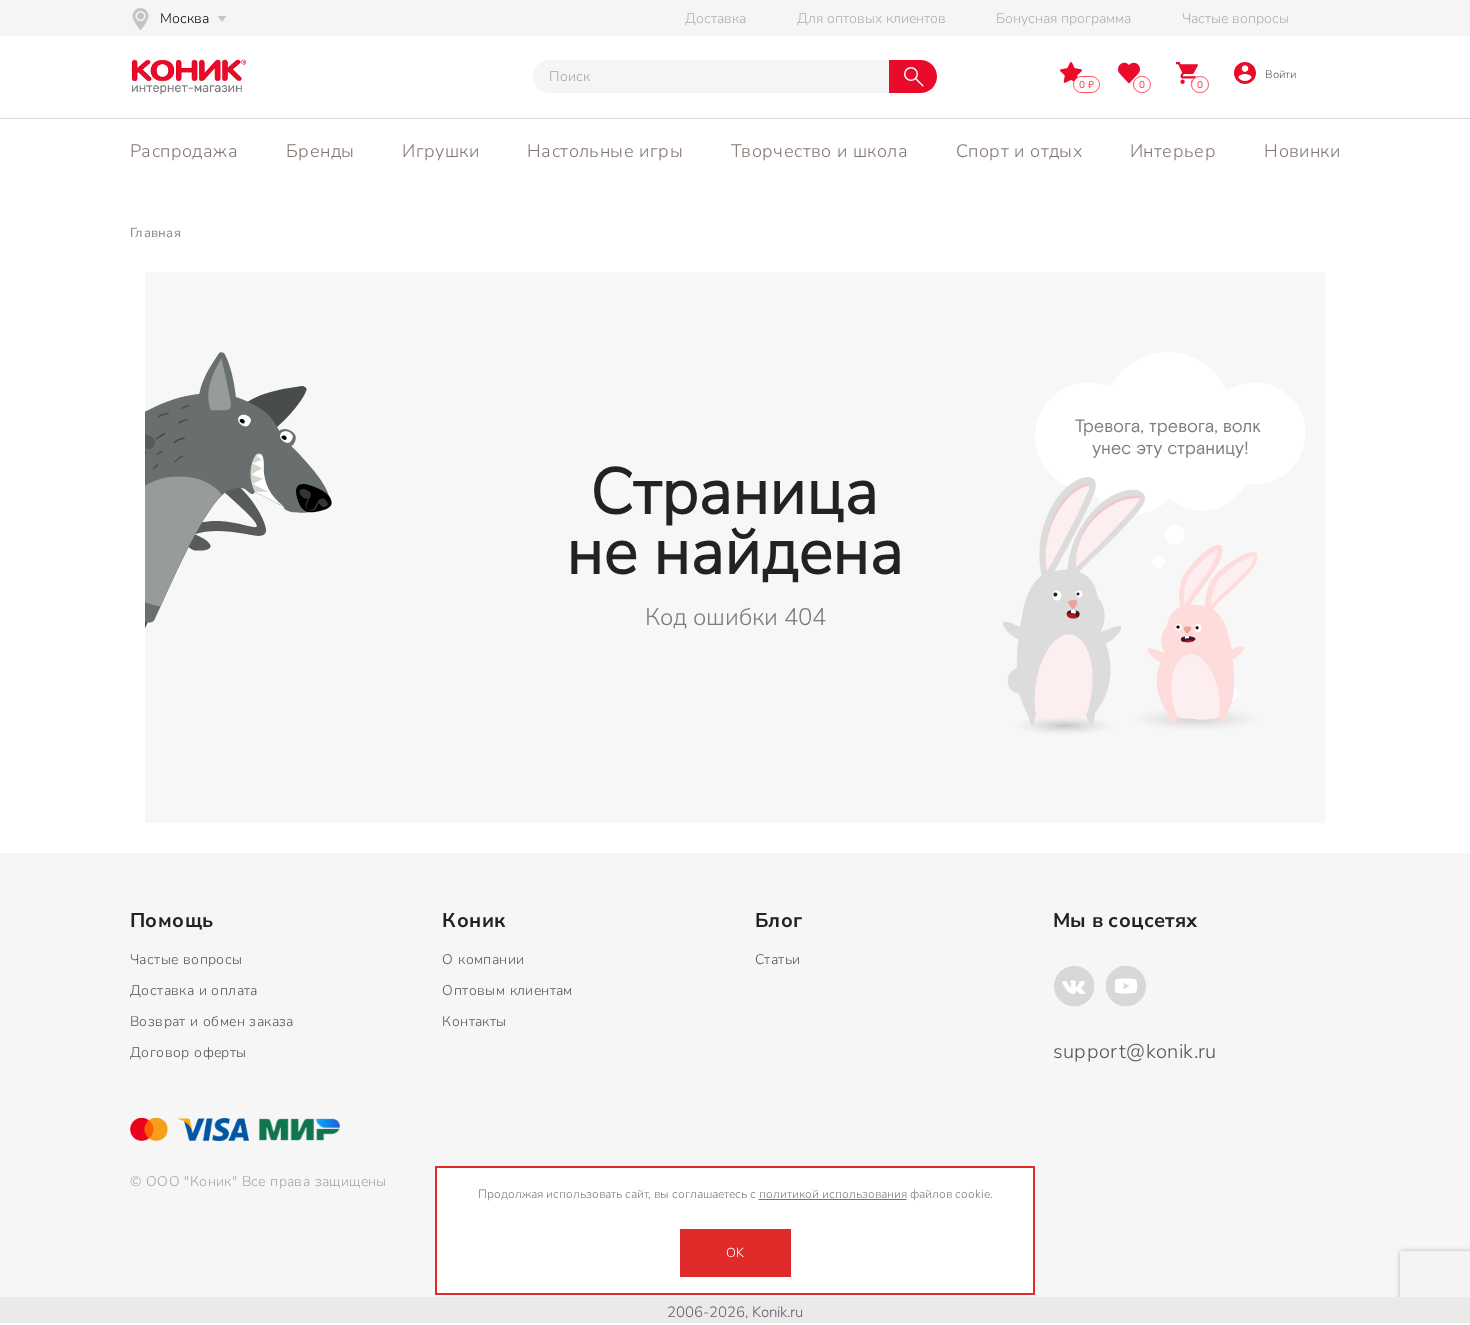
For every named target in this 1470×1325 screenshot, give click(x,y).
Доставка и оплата (194, 990)
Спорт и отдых (1019, 151)
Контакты (474, 1021)
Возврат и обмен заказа (212, 1021)
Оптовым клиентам (507, 990)
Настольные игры (605, 151)
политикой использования (833, 1194)
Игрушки (440, 151)
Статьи (777, 959)
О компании (483, 959)
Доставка (715, 18)
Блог (779, 921)
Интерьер (1173, 151)
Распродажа (184, 151)
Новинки (1302, 151)
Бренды (320, 151)
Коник (473, 921)
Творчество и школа (819, 151)
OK (735, 1253)
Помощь (171, 921)
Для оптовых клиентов (871, 18)
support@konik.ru (1135, 1051)
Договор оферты (188, 1052)
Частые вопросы (1235, 18)
